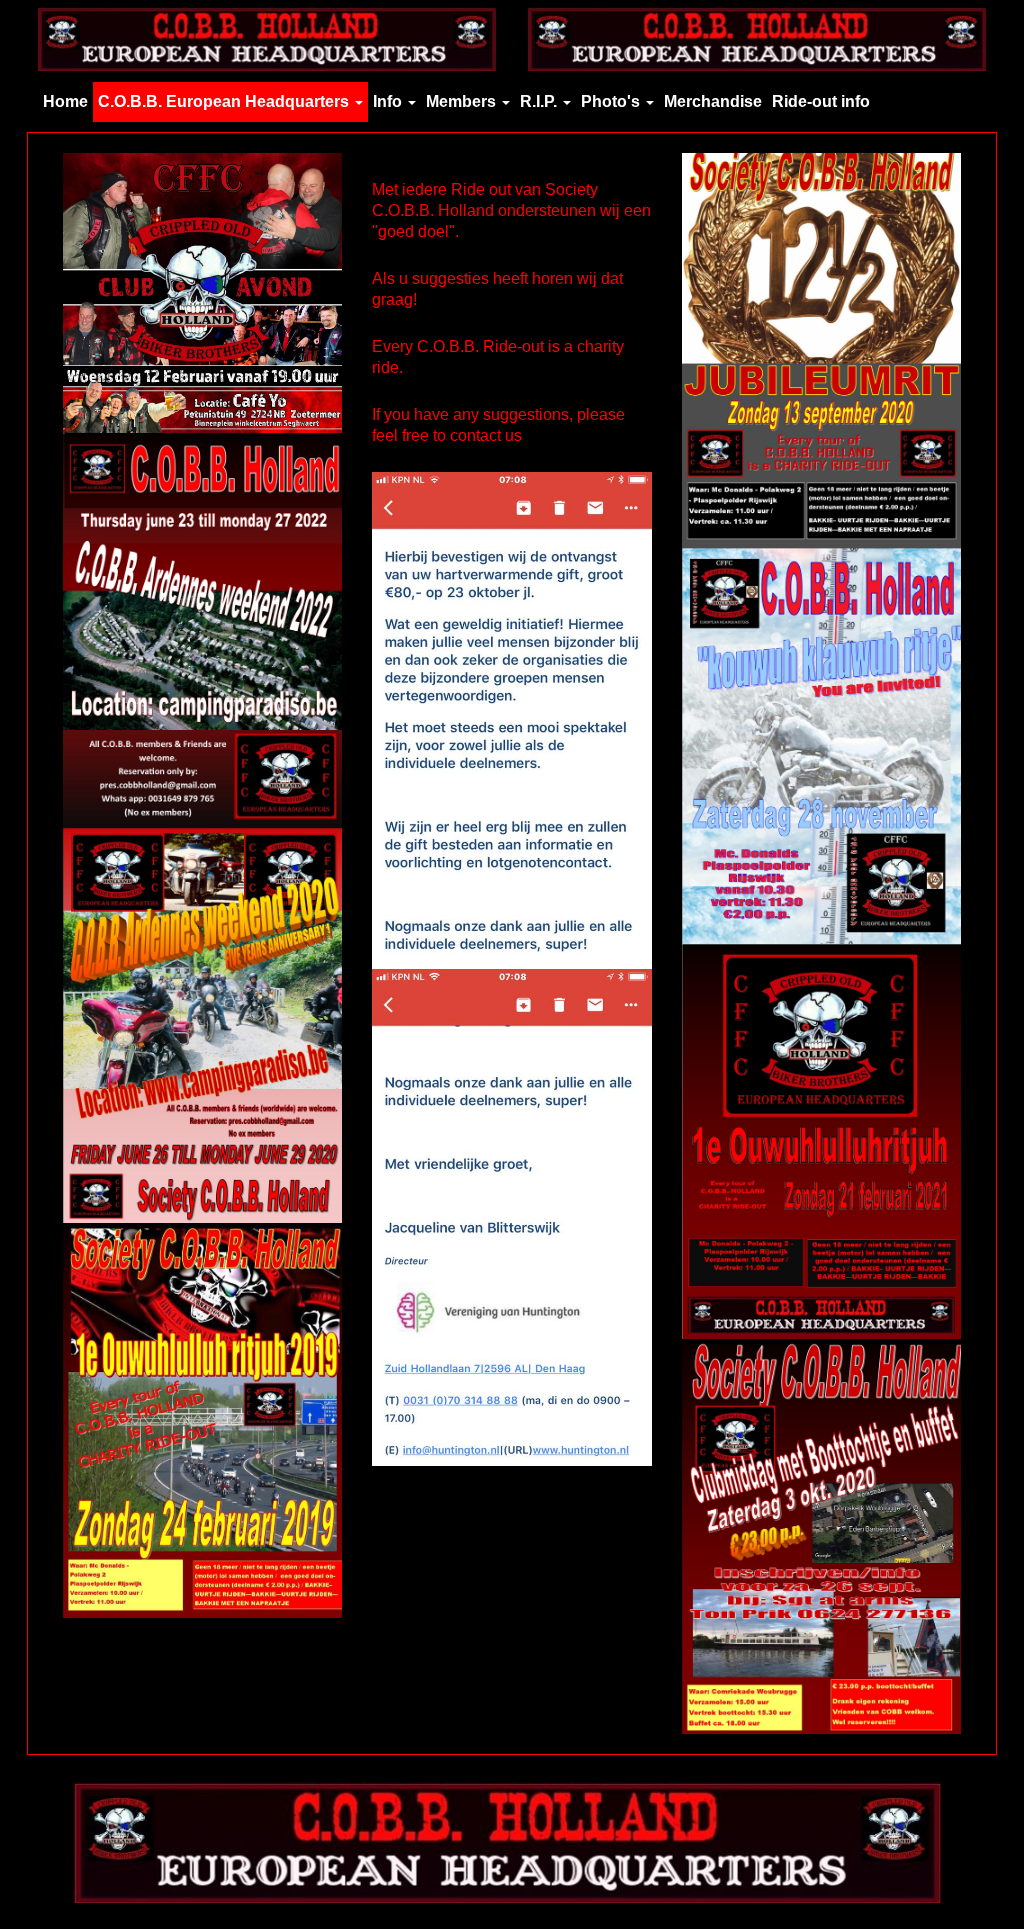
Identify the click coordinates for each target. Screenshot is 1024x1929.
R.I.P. (540, 101)
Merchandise (713, 101)
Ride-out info (821, 101)
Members (463, 101)
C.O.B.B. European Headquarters (225, 101)
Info (389, 101)
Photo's (612, 101)
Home (65, 101)
